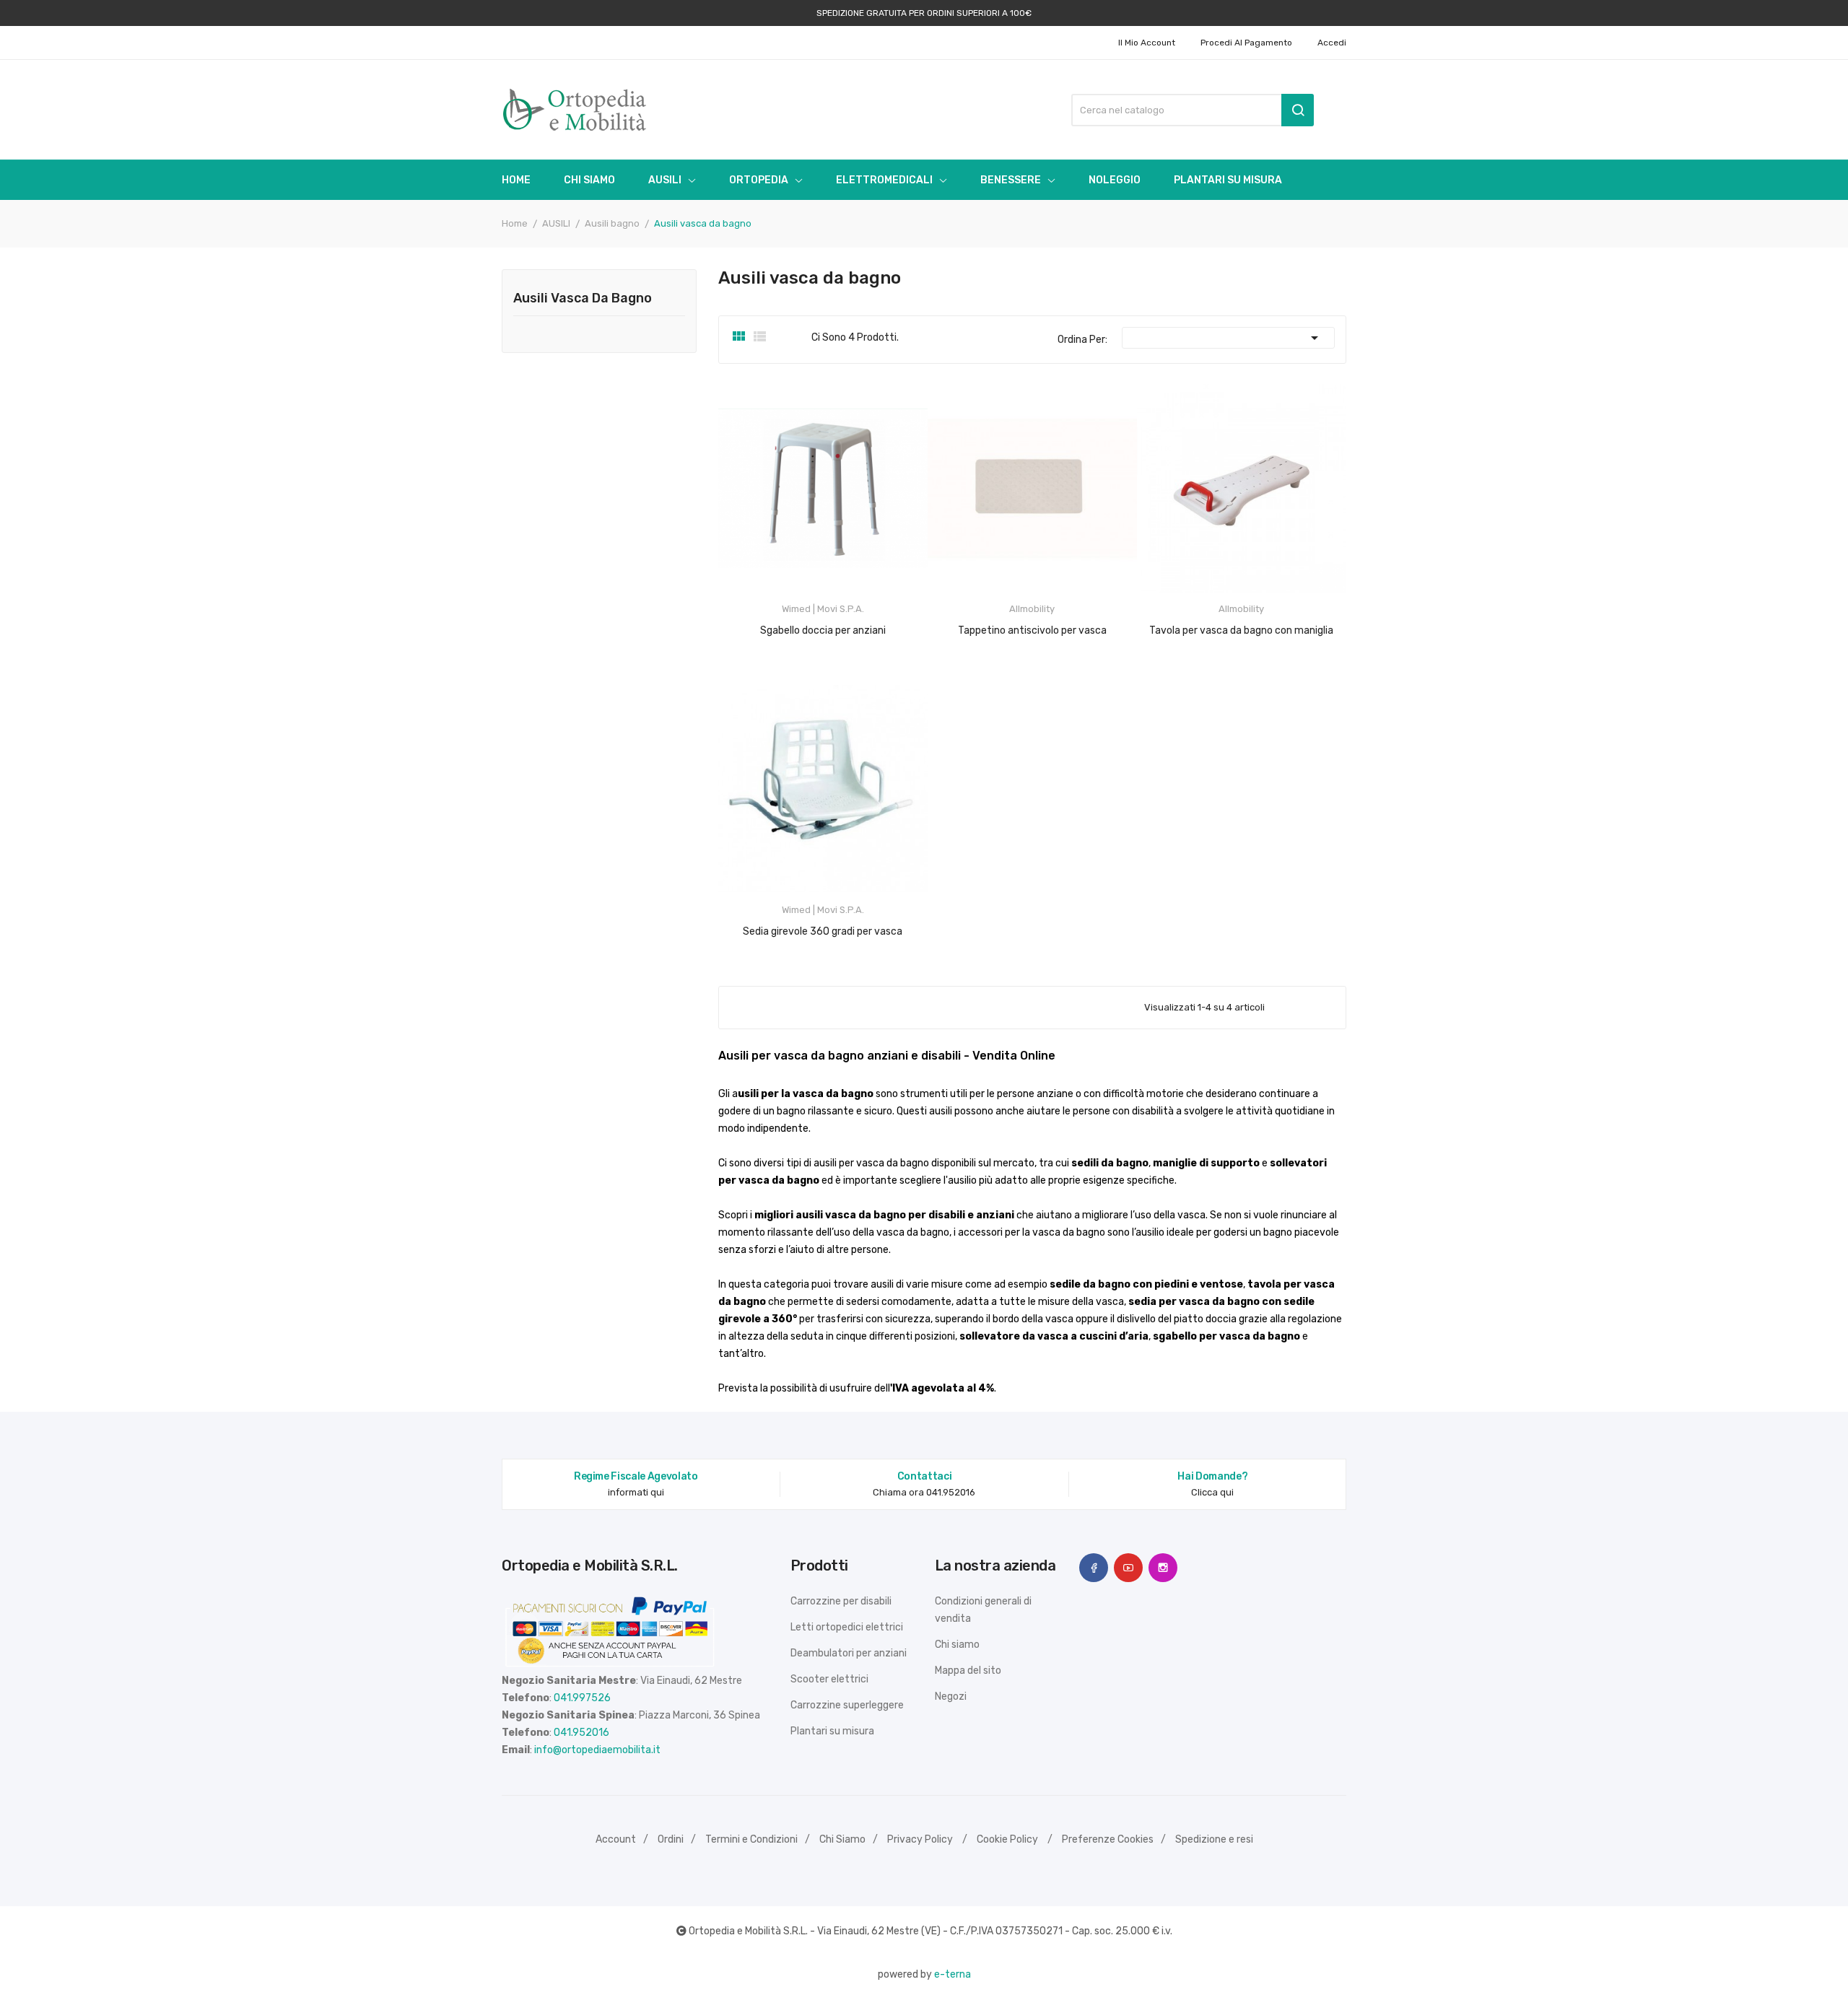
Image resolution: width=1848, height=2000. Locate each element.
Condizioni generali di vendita (983, 1610)
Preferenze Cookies (1108, 1839)
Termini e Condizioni (751, 1839)
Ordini (671, 1839)
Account (616, 1839)
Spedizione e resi (1214, 1839)
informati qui (636, 1492)
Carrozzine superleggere (847, 1705)
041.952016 (581, 1733)
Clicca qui (1212, 1492)
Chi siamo (957, 1645)
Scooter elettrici (829, 1679)
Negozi (951, 1696)
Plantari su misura (832, 1731)
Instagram (1163, 1568)
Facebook (1094, 1568)
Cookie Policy (1007, 1839)
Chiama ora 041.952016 (924, 1492)
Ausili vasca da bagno (583, 299)
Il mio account (1147, 43)
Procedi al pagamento (1246, 43)
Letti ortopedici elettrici (847, 1627)
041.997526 (582, 1698)
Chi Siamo (842, 1839)
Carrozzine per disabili (841, 1601)
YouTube (1128, 1568)
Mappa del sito (968, 1671)
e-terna (953, 1974)
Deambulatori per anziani (849, 1653)
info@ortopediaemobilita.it (597, 1750)
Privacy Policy (920, 1839)
